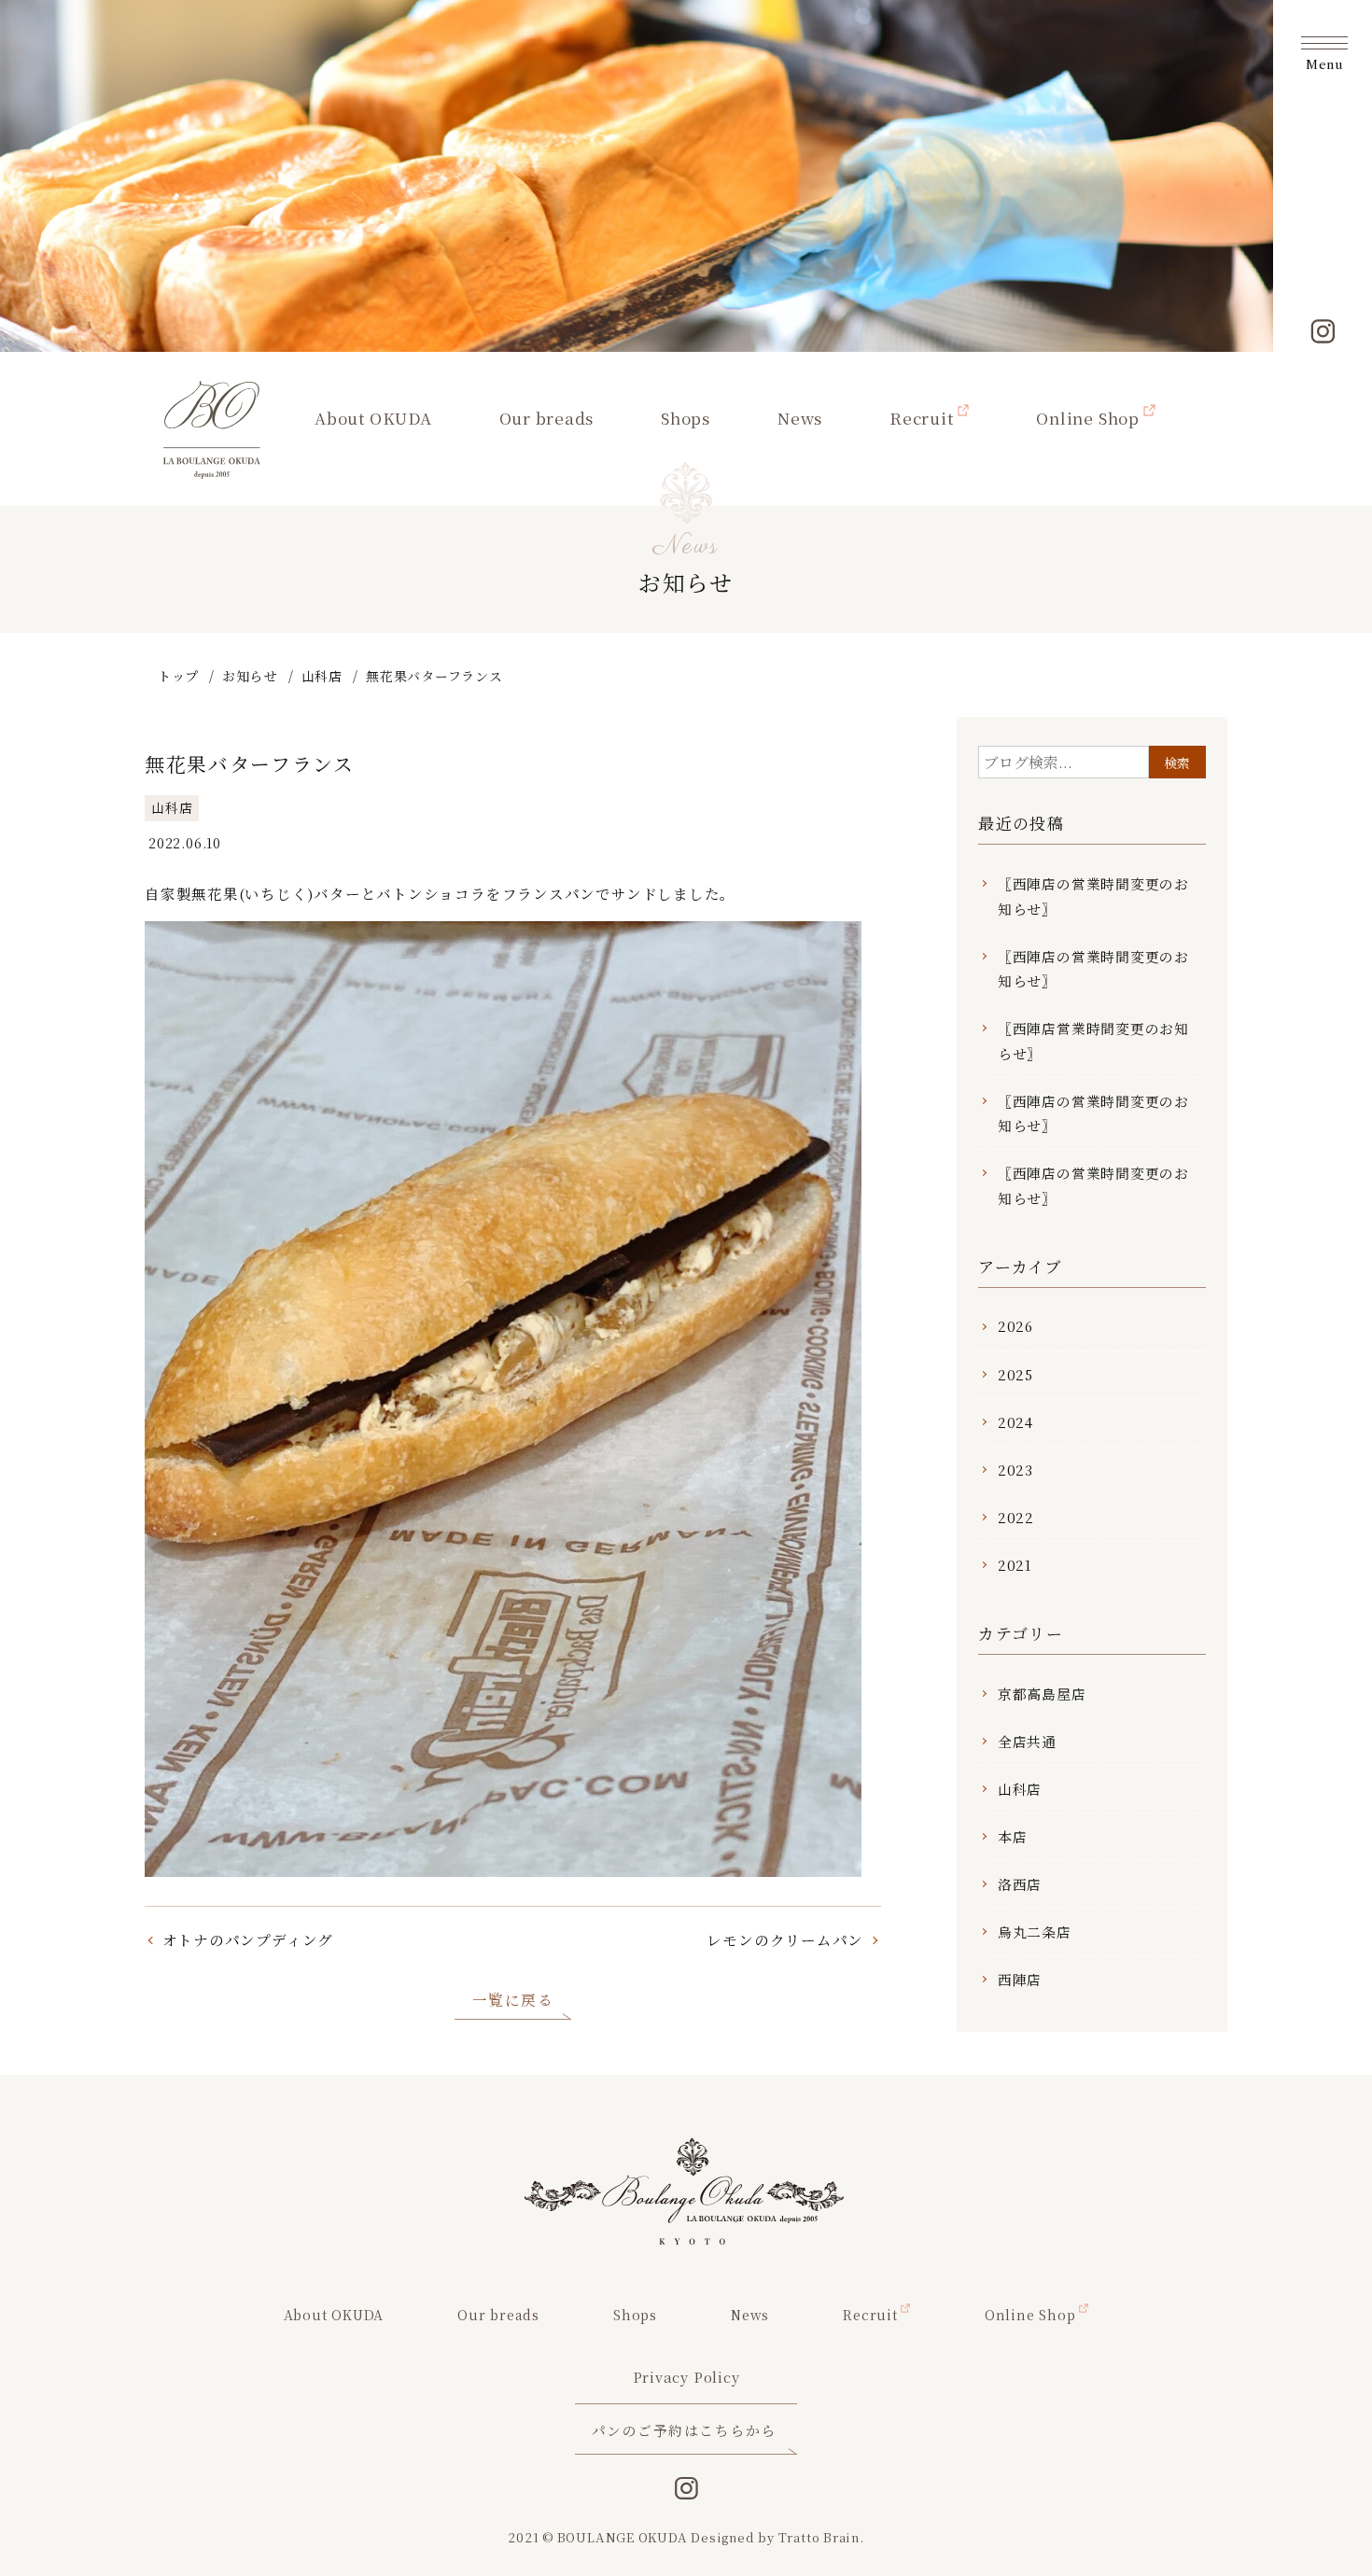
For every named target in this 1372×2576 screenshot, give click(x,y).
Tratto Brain (819, 2537)
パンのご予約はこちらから (684, 2430)
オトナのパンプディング (248, 1939)
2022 (1016, 1517)
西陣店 (1020, 1979)
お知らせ (250, 676)
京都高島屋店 (1042, 1694)
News (800, 418)
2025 (1015, 1374)
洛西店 (1020, 1884)
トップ (178, 676)
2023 (1015, 1470)
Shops (686, 418)
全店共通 (1027, 1741)
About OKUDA (373, 418)
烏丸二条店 (1035, 1932)
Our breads (547, 418)
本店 (1013, 1836)
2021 (1015, 1565)
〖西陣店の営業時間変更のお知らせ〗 (1093, 896)
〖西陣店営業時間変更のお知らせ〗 (1093, 1040)
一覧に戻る (513, 1999)
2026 (1015, 1326)
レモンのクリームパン (785, 1939)
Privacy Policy (686, 2377)
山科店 (322, 676)
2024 (1015, 1422)
